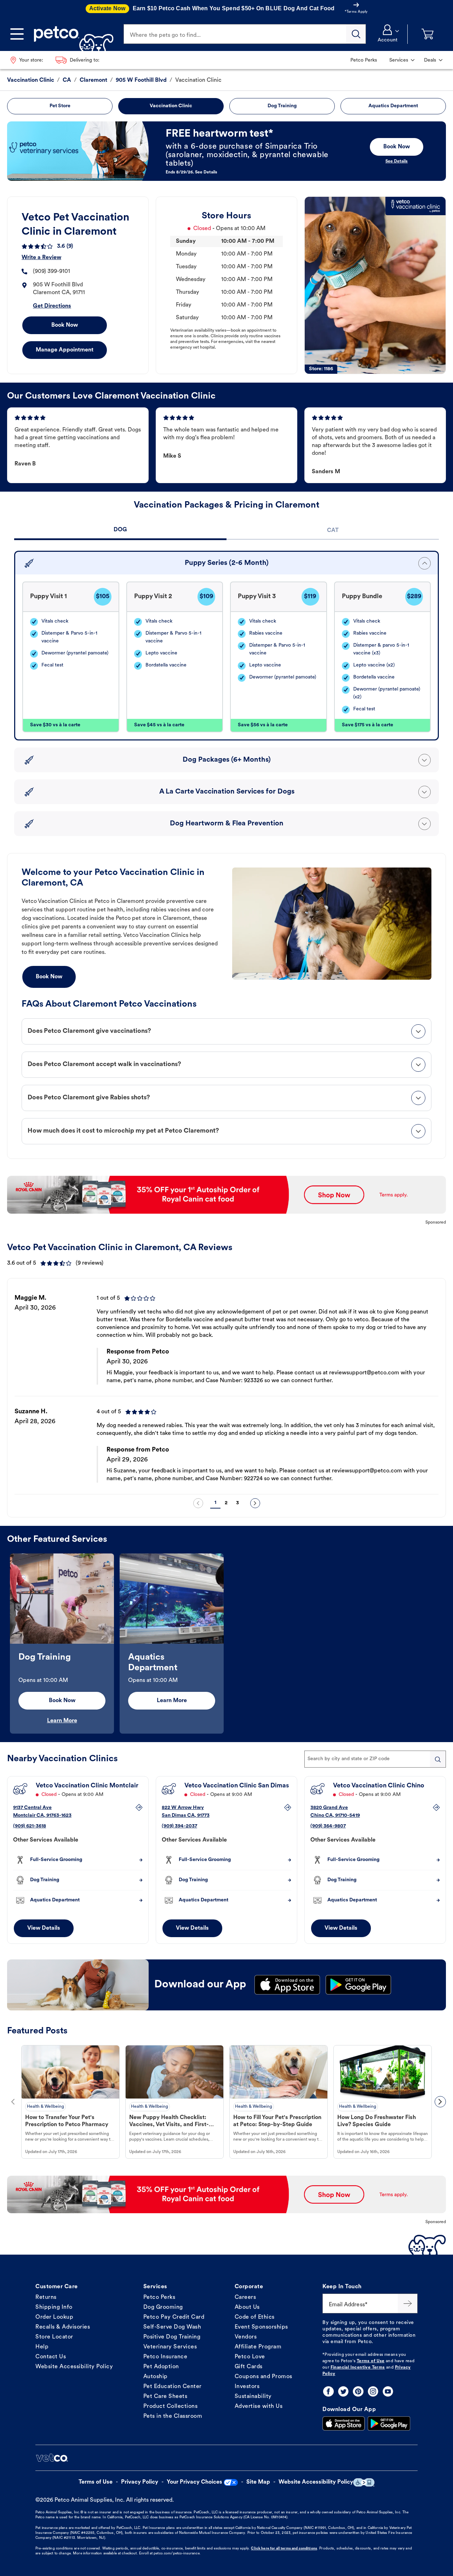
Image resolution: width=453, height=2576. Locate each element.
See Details (397, 161)
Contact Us (51, 2357)
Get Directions (52, 306)
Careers (245, 2297)
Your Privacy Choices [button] (194, 2482)
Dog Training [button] (282, 106)
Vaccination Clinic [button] (171, 106)
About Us (247, 2307)
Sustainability (253, 2397)
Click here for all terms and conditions (284, 2549)
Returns (46, 2297)
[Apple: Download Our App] (344, 2423)
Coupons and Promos (263, 2377)
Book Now (65, 325)
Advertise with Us (259, 2406)
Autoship (156, 2377)
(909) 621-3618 (30, 1826)
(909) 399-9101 (51, 271)
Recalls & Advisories (63, 2327)
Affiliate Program (258, 2347)
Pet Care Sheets (165, 2397)
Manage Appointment (65, 350)
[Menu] (17, 34)
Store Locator (54, 2337)
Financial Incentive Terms (358, 2368)
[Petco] (71, 34)
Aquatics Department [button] (393, 106)
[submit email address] (408, 2303)
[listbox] (226, 1389)
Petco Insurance (165, 2357)
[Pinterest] (358, 2391)
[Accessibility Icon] (364, 2482)
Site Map (258, 2482)
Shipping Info (54, 2307)
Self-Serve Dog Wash (172, 2327)
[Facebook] (328, 2391)
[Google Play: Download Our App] (389, 2423)
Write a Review (41, 258)
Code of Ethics (255, 2317)
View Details (44, 1928)
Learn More (62, 1721)
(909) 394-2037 (179, 1826)
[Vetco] (52, 2458)
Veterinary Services (170, 2347)
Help (42, 2347)
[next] (255, 1503)
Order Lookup (54, 2317)
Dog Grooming (163, 2307)
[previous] (198, 1503)
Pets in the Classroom (173, 2416)
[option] (226, 1389)
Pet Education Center (173, 2387)
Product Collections (171, 2406)
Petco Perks (159, 2297)
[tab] (120, 531)
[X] (343, 2391)
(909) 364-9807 (328, 1826)
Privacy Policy (140, 2482)
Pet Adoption (161, 2367)
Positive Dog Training (172, 2337)
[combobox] (375, 1759)
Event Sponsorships (261, 2327)
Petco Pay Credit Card (174, 2317)
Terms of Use (371, 2361)
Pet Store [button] (60, 106)
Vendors (246, 2337)
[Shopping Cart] (428, 34)
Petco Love (250, 2357)
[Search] (356, 34)
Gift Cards (249, 2367)
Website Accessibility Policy (74, 2367)
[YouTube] (388, 2391)
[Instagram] (373, 2391)
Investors (247, 2387)
